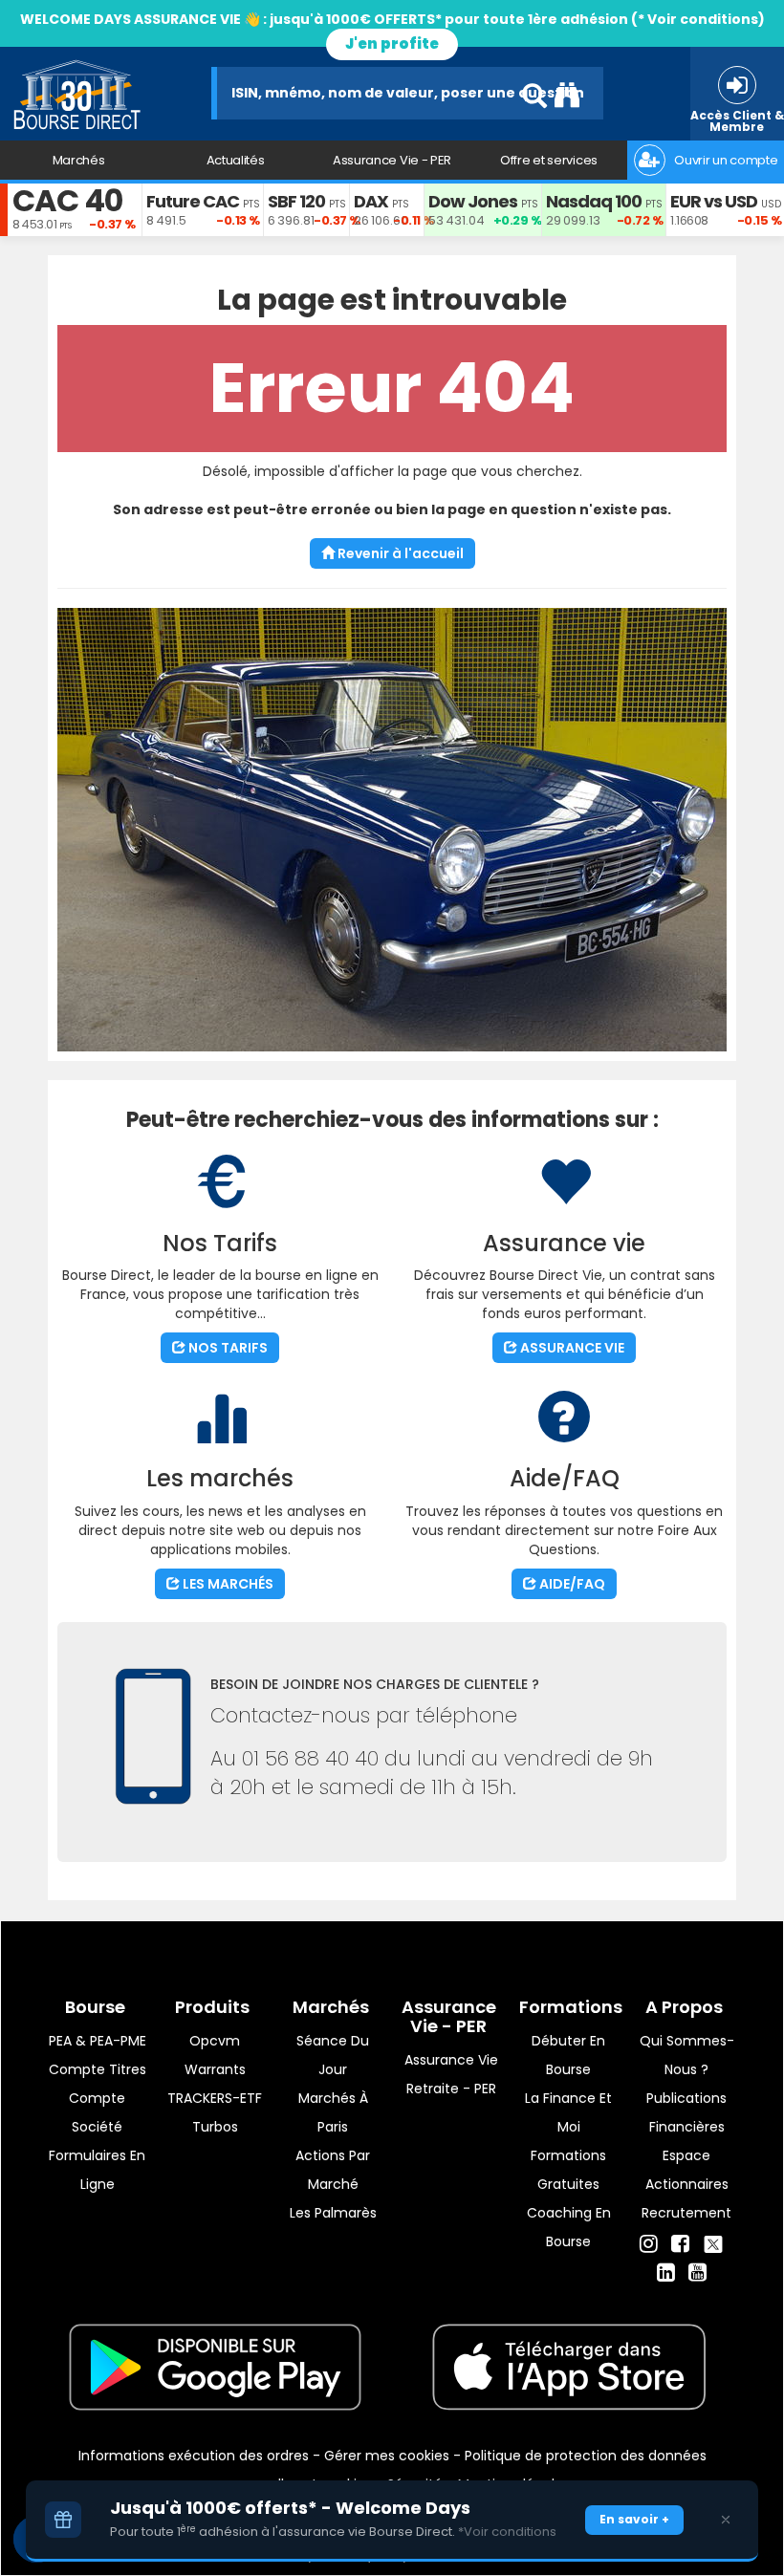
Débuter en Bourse (568, 2055)
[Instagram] (649, 2244)
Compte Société (97, 2112)
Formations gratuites (568, 2170)
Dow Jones (473, 201)
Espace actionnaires (687, 2170)
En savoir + (634, 2519)
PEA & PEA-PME (98, 2041)
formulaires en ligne (97, 2170)
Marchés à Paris (333, 2112)
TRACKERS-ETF (215, 2098)
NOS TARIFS (227, 1348)
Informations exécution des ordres (194, 2456)
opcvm (215, 2041)
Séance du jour (333, 2055)
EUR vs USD (714, 201)
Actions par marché (333, 2170)
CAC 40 (67, 200)
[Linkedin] (666, 2273)
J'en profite (392, 43)
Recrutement (686, 2213)
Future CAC (193, 201)
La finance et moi (568, 2112)
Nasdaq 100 (594, 201)
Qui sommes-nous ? (687, 2055)
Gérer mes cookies (387, 2456)
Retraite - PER (451, 2089)
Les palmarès (333, 2213)
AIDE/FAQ (571, 1584)
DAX (371, 201)
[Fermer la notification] (726, 2520)
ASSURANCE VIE (571, 1348)
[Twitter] (713, 2241)
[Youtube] (697, 2273)
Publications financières (686, 2112)
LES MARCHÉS (227, 1584)
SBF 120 (296, 201)
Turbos (215, 2127)
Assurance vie (451, 2060)
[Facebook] (680, 2244)
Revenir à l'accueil (399, 553)
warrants (215, 2069)
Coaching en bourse (569, 2227)
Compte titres (98, 2069)
